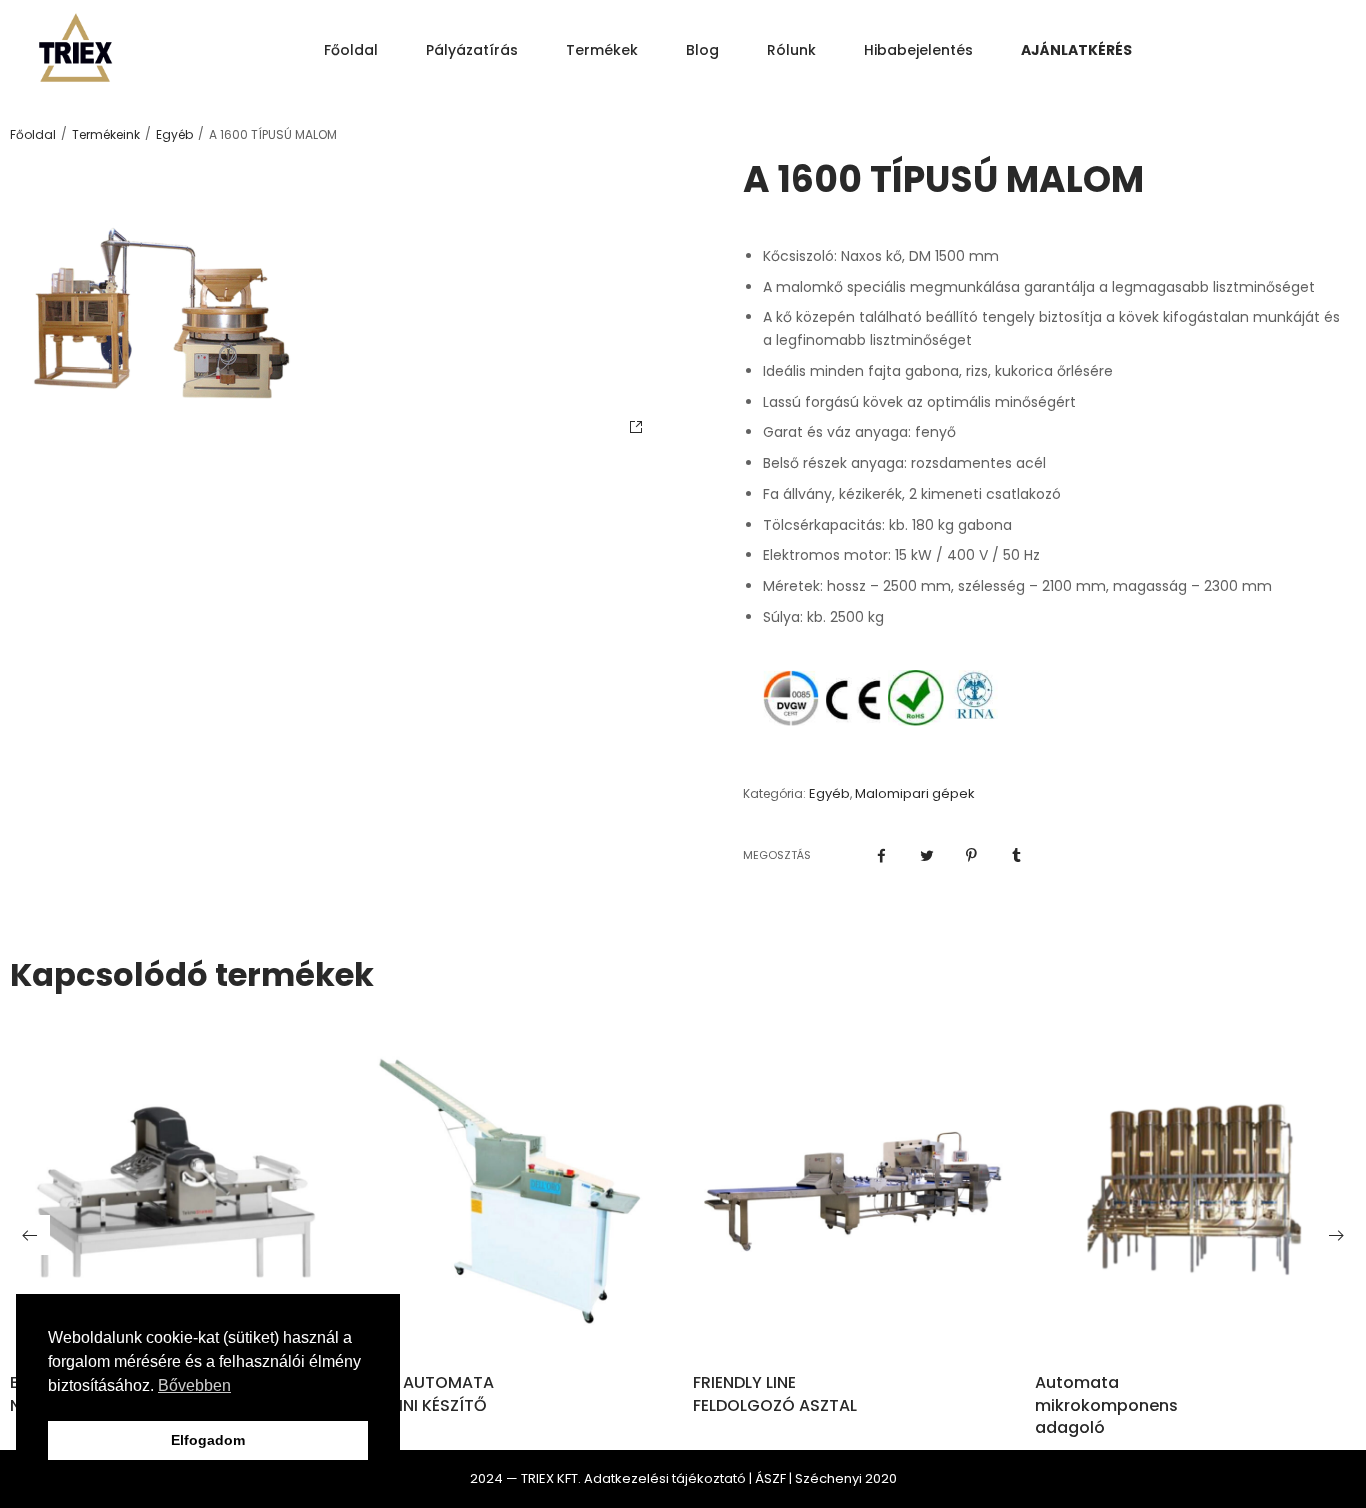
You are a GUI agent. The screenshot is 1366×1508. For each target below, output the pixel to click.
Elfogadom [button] (208, 1440)
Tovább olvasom (512, 1322)
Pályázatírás (472, 50)
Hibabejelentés (918, 50)
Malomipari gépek (915, 794)
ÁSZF (770, 1478)
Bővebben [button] (194, 1385)
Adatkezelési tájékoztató (665, 1478)
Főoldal (351, 50)
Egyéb (174, 135)
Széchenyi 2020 (846, 1478)
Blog (702, 50)
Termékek (602, 50)
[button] (30, 1235)
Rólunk (791, 50)
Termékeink (106, 135)
